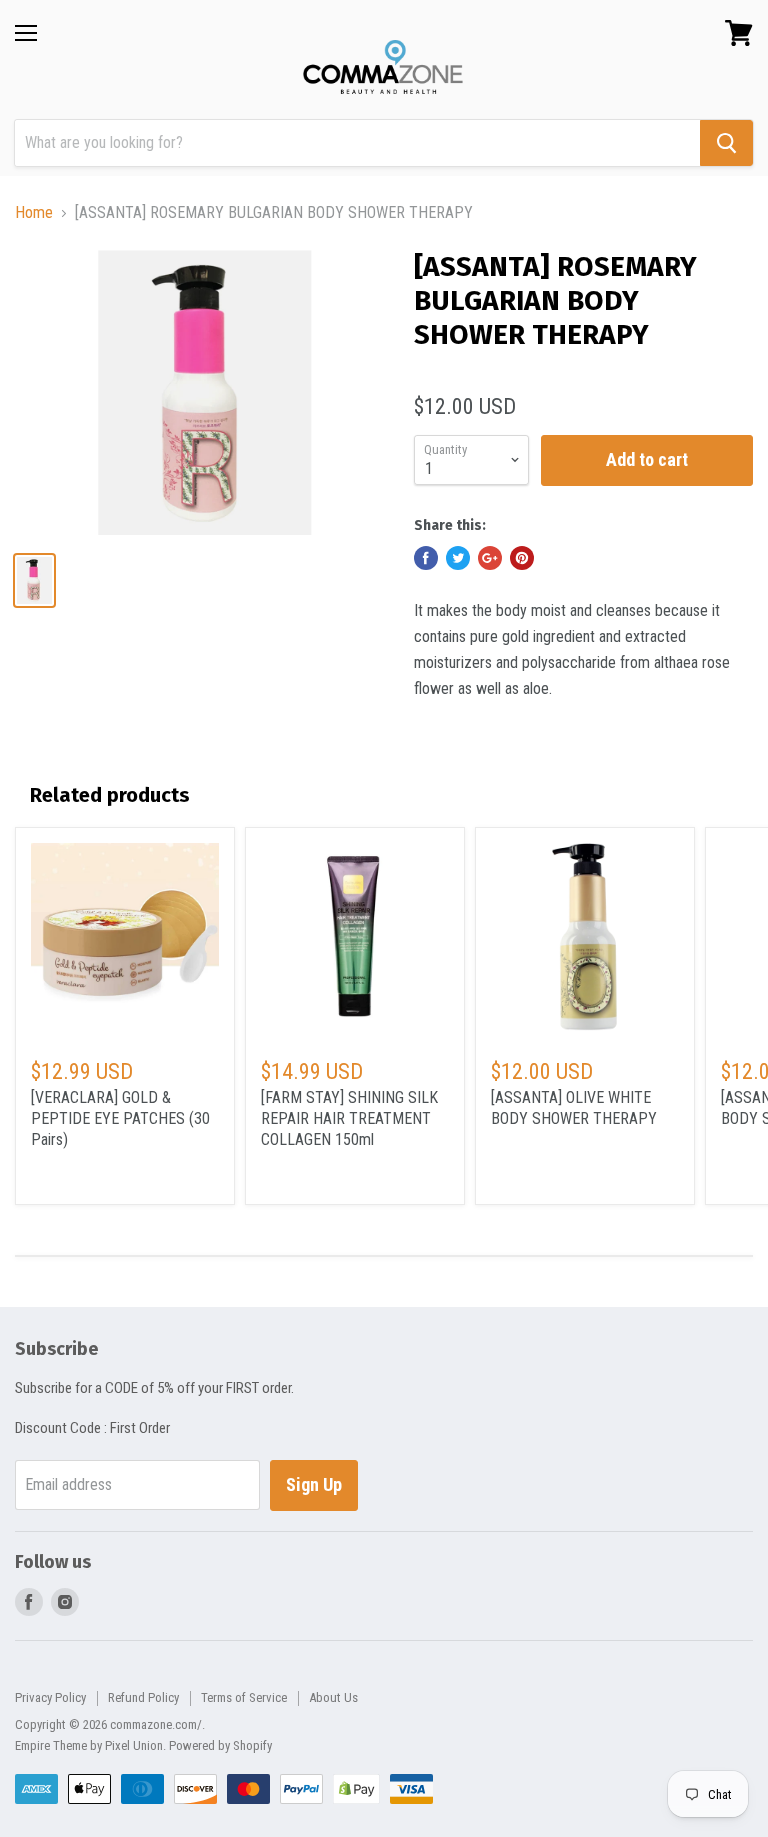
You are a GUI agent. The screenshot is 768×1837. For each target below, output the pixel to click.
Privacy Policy (50, 1697)
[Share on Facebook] (426, 558)
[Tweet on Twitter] (458, 558)
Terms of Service (244, 1697)
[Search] (726, 143)
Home (34, 213)
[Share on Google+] (490, 558)
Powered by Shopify (220, 1745)
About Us (333, 1697)
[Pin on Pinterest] (522, 558)
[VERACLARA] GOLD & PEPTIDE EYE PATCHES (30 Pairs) (120, 1118)
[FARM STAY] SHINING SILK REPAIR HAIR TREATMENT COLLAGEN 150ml (349, 1118)
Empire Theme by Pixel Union (89, 1745)
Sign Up (314, 1484)
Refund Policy (143, 1697)
